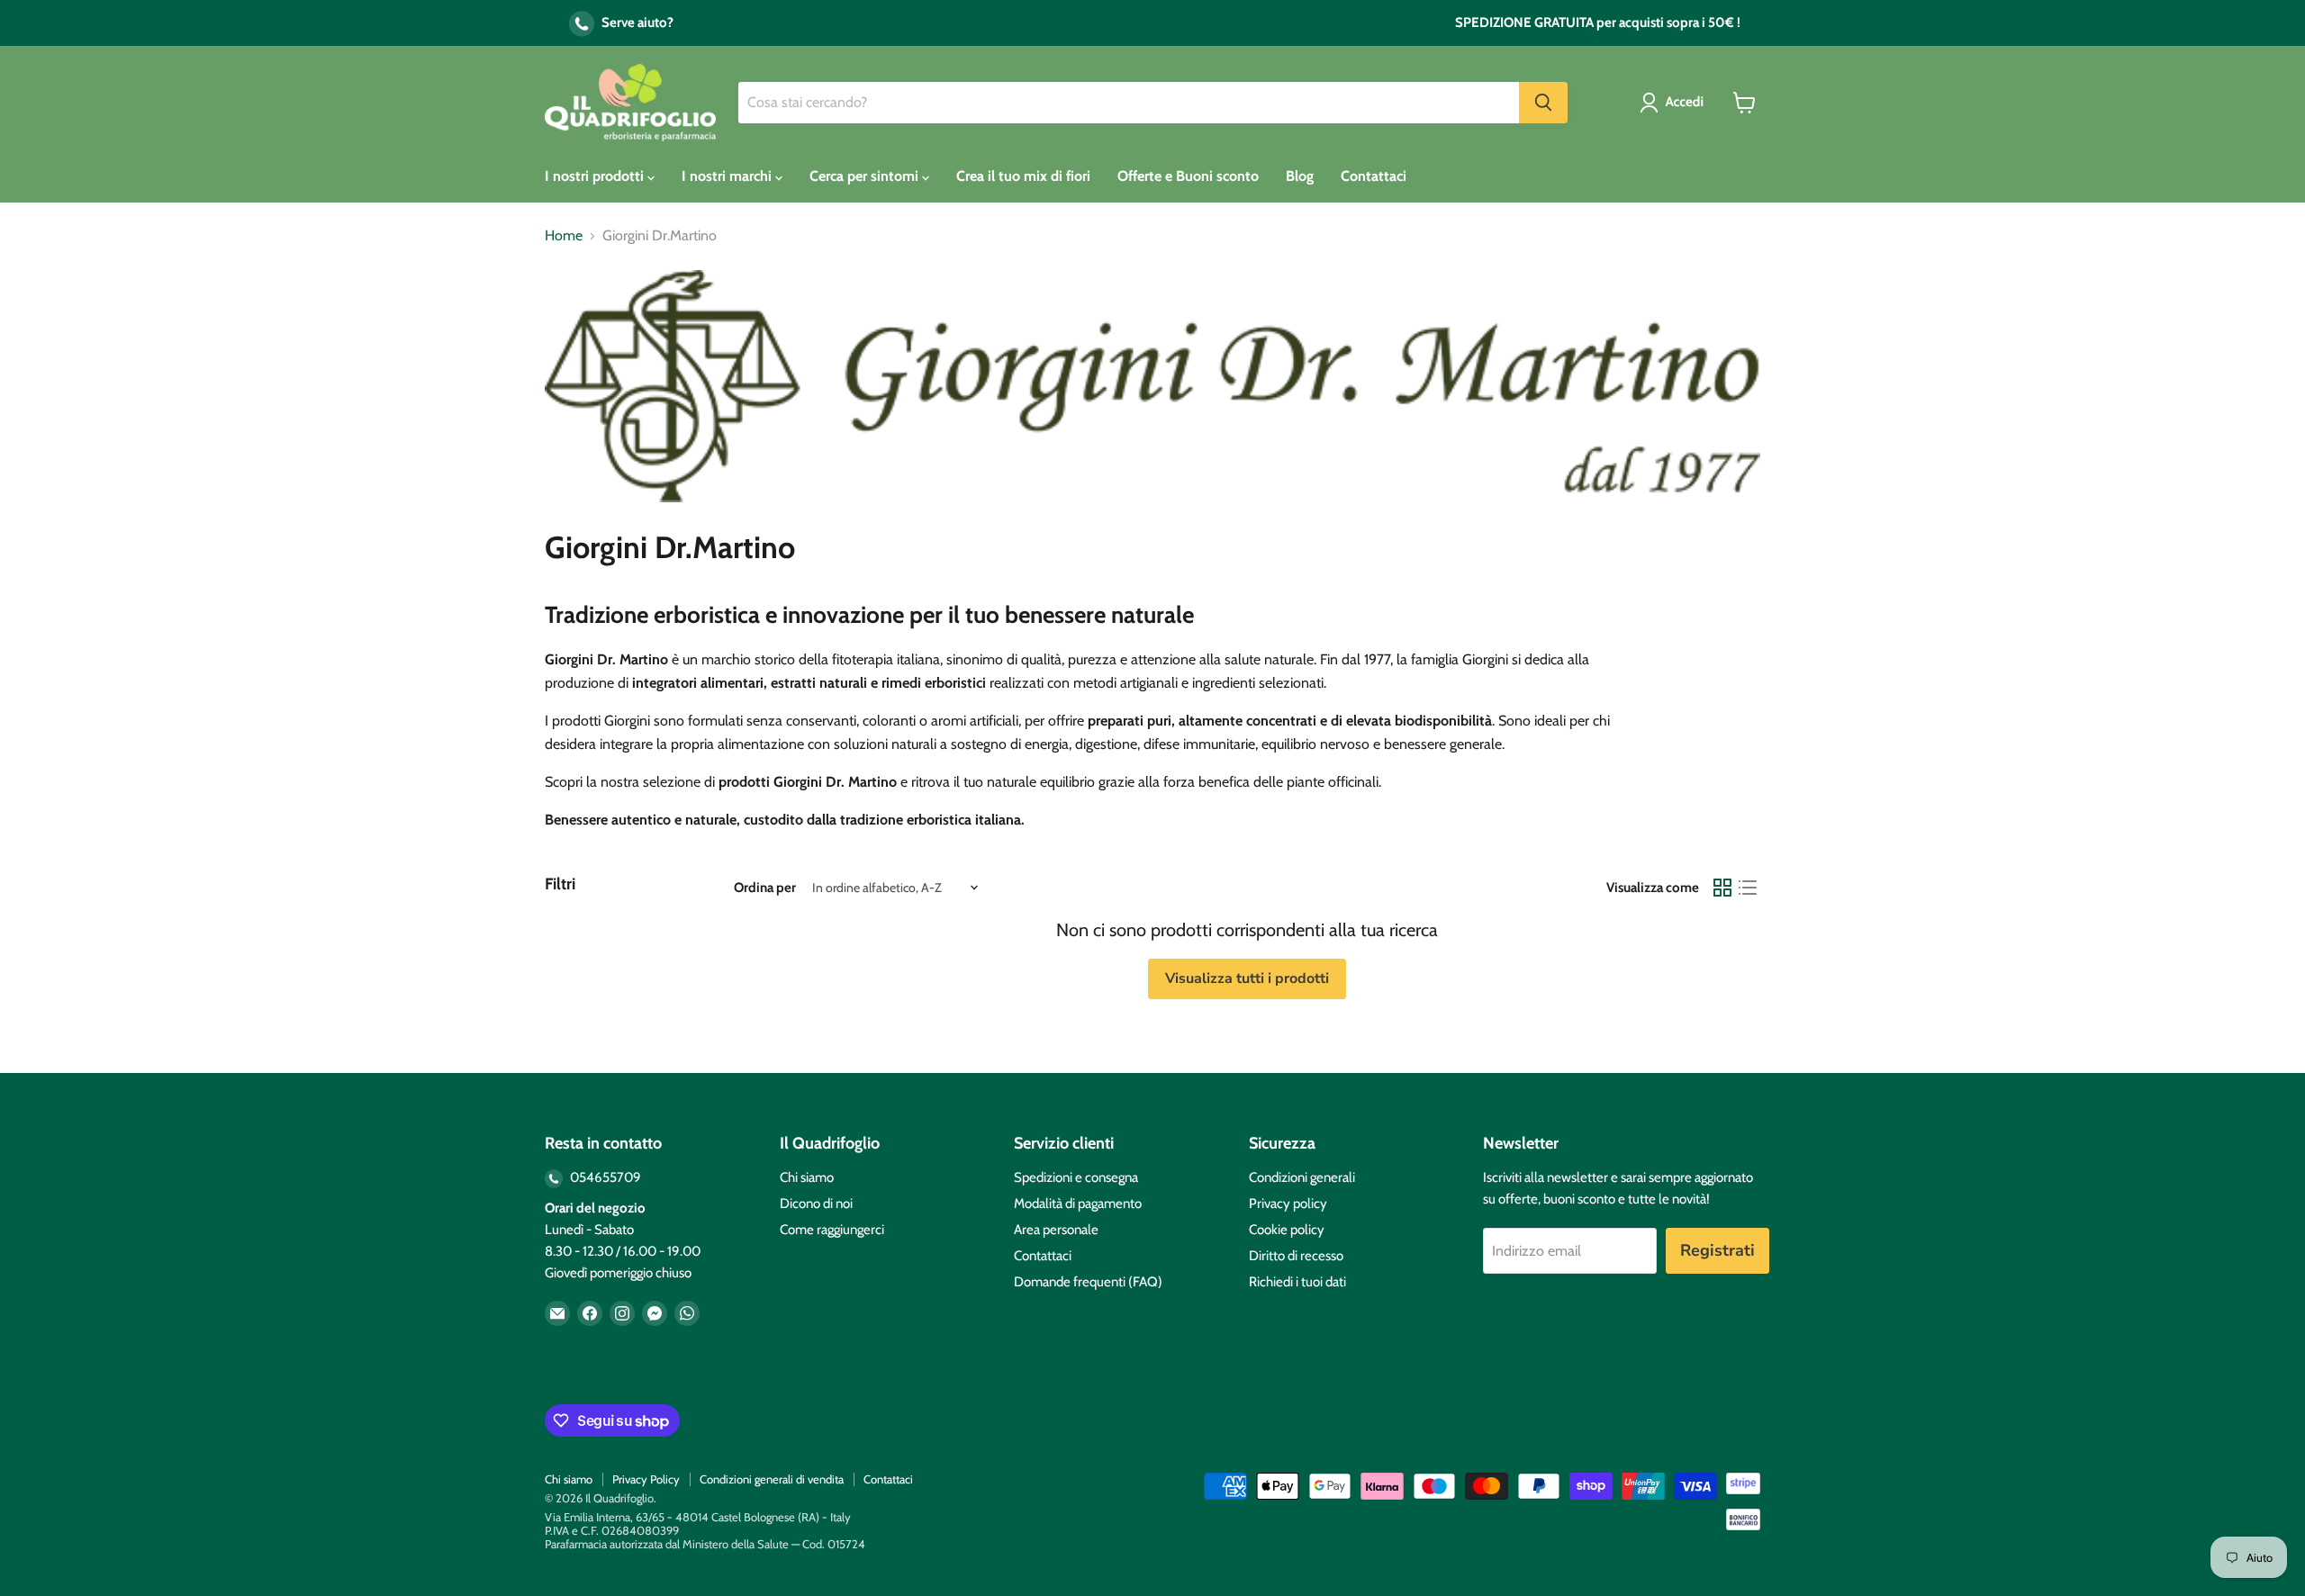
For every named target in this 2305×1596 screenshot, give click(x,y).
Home (564, 236)
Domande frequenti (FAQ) (1088, 1282)
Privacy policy (1288, 1204)
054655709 (604, 1177)
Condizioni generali (1302, 1177)
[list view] (1748, 888)
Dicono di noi (816, 1204)
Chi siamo (807, 1177)
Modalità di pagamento (1078, 1204)
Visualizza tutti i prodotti (1247, 978)
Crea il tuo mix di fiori (1023, 176)
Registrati (1717, 1250)
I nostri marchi (728, 176)
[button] (1675, 103)
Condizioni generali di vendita (772, 1479)
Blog (1300, 176)
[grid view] (1722, 888)
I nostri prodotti (596, 176)
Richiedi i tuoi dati (1297, 1282)
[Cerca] (1543, 103)
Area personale (1056, 1230)
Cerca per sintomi (866, 176)
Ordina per (765, 888)
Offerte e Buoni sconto (1188, 176)
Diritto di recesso (1296, 1256)
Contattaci (1374, 176)
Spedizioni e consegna (1076, 1177)
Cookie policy (1287, 1230)
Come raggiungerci (832, 1230)
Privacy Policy (646, 1479)
